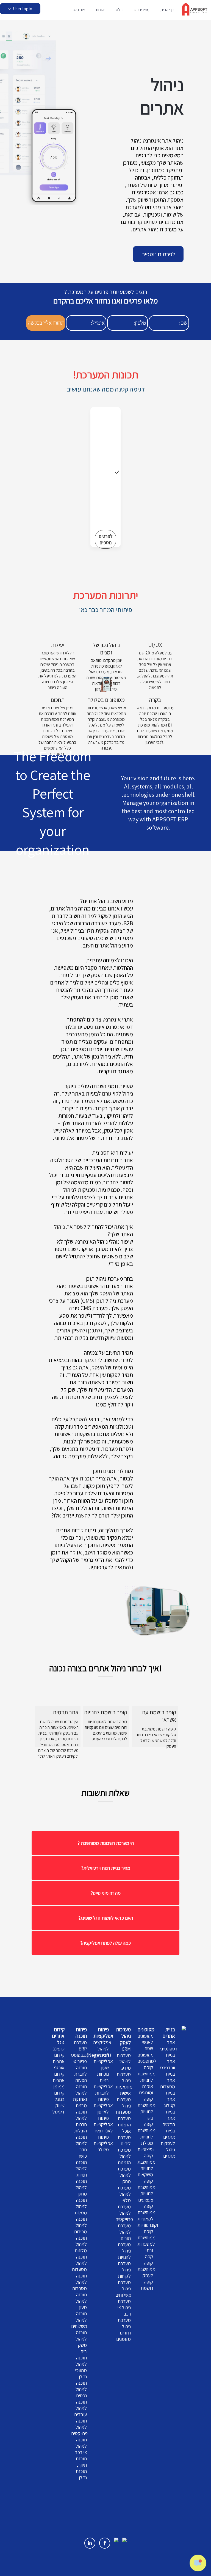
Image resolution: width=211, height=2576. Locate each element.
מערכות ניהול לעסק (123, 2036)
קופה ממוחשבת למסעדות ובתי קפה (146, 2244)
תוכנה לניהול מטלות (81, 2206)
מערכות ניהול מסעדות (123, 2106)
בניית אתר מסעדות (167, 2080)
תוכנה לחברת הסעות (80, 2074)
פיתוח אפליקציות (103, 2033)
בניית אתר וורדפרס (168, 2061)
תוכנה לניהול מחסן (81, 2187)
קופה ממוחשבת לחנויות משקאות (146, 2165)
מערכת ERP (80, 2046)
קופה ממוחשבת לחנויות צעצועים (146, 2190)
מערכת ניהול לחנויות (124, 2251)
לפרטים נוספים (158, 254)
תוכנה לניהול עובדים (80, 2408)
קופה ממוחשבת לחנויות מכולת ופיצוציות (146, 2137)
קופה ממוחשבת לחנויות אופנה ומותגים (146, 2080)
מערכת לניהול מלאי (124, 2194)
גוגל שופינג (59, 2046)
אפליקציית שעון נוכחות (103, 2068)
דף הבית (167, 10)
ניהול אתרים (169, 2153)
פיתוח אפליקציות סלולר (103, 2143)
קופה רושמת (147, 2285)
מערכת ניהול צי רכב (124, 2307)
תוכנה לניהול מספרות (79, 2282)
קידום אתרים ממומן (59, 2080)
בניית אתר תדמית (169, 2118)
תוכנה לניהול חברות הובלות (80, 2121)
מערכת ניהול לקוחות (124, 2270)
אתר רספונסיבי (168, 2046)
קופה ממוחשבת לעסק (146, 2269)
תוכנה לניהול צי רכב (81, 2446)
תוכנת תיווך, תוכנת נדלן (81, 2468)
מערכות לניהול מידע (124, 2062)
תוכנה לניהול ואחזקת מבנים (80, 2096)
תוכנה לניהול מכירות (80, 2225)
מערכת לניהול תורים (124, 2232)
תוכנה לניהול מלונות (81, 2244)
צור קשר (78, 10)
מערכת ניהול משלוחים (123, 2289)
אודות (100, 10)
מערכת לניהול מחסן (124, 2175)
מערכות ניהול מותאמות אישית (124, 2084)
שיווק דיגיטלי (58, 2109)
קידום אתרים (58, 2033)
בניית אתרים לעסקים (168, 2137)
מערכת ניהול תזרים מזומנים (123, 2330)
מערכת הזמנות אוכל (124, 2125)
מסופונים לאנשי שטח (145, 2042)
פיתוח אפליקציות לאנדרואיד (103, 2124)
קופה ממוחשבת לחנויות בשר (146, 2108)
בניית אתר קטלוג (170, 2099)
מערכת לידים (124, 2140)
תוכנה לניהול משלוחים (79, 2320)
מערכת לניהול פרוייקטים (124, 2213)
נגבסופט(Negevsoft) (91, 2055)
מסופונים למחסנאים (147, 2058)
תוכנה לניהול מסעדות (79, 2263)
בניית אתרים (169, 2033)
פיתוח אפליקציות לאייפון (103, 2105)
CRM (126, 2049)
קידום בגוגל (59, 2096)
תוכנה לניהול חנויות (81, 2168)
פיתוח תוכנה (81, 2033)
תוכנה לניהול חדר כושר (81, 2146)
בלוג (119, 10)
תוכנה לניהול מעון (81, 2301)
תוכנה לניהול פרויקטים (79, 2427)
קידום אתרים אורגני (59, 2061)
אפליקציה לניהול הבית (102, 2049)
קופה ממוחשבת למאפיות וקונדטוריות (148, 2215)
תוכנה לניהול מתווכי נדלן (81, 2367)
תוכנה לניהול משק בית (81, 2342)
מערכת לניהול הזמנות (124, 2156)
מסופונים (146, 2029)
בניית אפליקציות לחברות (103, 2086)
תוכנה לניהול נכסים (81, 2389)
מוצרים (144, 10)
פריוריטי (80, 2061)
